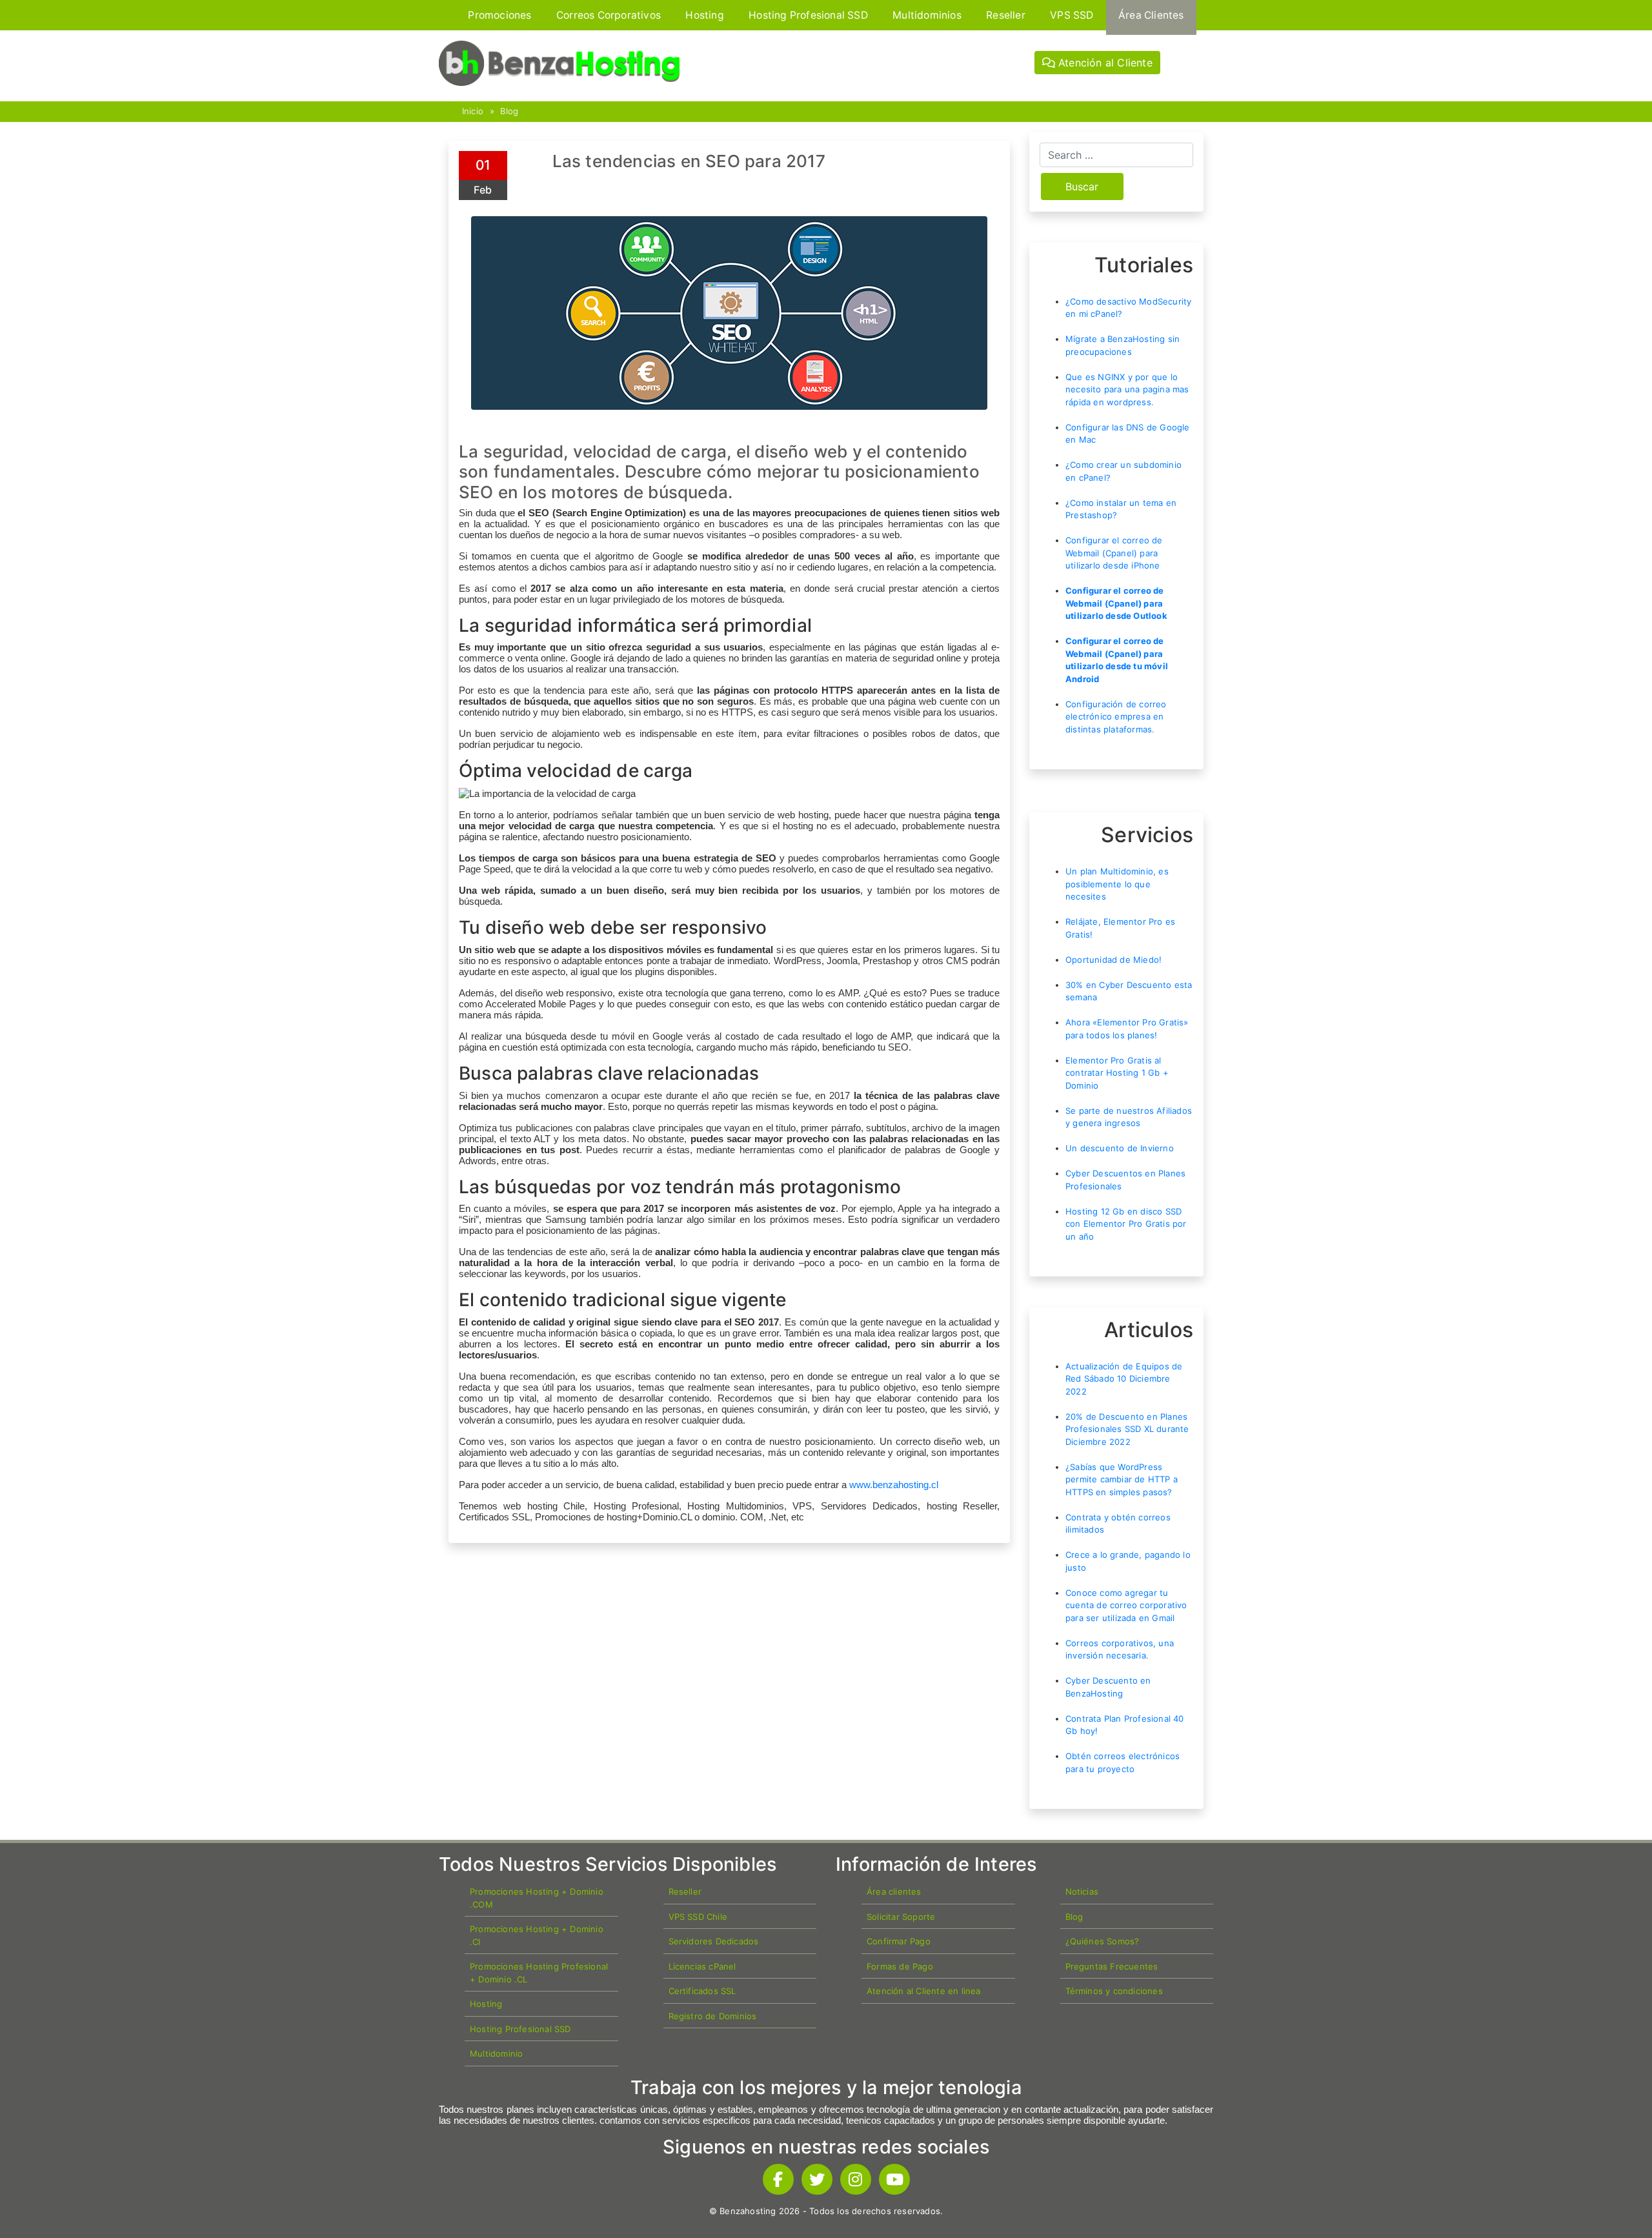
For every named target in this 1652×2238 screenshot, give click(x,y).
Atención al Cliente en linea (924, 1991)
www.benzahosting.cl (894, 1485)
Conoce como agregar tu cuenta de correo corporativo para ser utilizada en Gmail (1126, 1605)
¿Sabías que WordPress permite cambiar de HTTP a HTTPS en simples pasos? (1122, 1479)
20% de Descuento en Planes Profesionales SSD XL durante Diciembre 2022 (1127, 1429)
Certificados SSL (702, 1991)
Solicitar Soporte (901, 1917)
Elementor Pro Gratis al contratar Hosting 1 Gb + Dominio (1117, 1073)
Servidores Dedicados (714, 1941)
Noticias (1082, 1891)
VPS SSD (1072, 15)
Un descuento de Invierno (1120, 1148)
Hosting (704, 15)
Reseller (1006, 15)
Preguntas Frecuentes (1112, 1966)
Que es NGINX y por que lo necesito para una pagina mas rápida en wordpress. (1127, 389)
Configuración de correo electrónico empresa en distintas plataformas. (1116, 717)
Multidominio (496, 2053)
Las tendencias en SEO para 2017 (689, 161)
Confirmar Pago (899, 1941)
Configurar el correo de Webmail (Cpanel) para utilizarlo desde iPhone (1114, 553)
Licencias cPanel (702, 1966)
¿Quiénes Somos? (1103, 1941)
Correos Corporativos (609, 15)
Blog (509, 111)
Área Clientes (1151, 15)
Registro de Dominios (713, 2016)
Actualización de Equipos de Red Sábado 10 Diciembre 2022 (1124, 1379)
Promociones (499, 15)
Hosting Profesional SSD (808, 15)
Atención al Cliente (1104, 63)
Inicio (473, 111)
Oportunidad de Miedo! (1113, 960)
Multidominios (927, 15)
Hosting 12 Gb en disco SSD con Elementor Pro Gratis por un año (1126, 1224)
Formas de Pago (900, 1966)
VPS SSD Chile (698, 1917)
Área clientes (894, 1891)
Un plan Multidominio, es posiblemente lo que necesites (1117, 884)
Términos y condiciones (1114, 1991)
